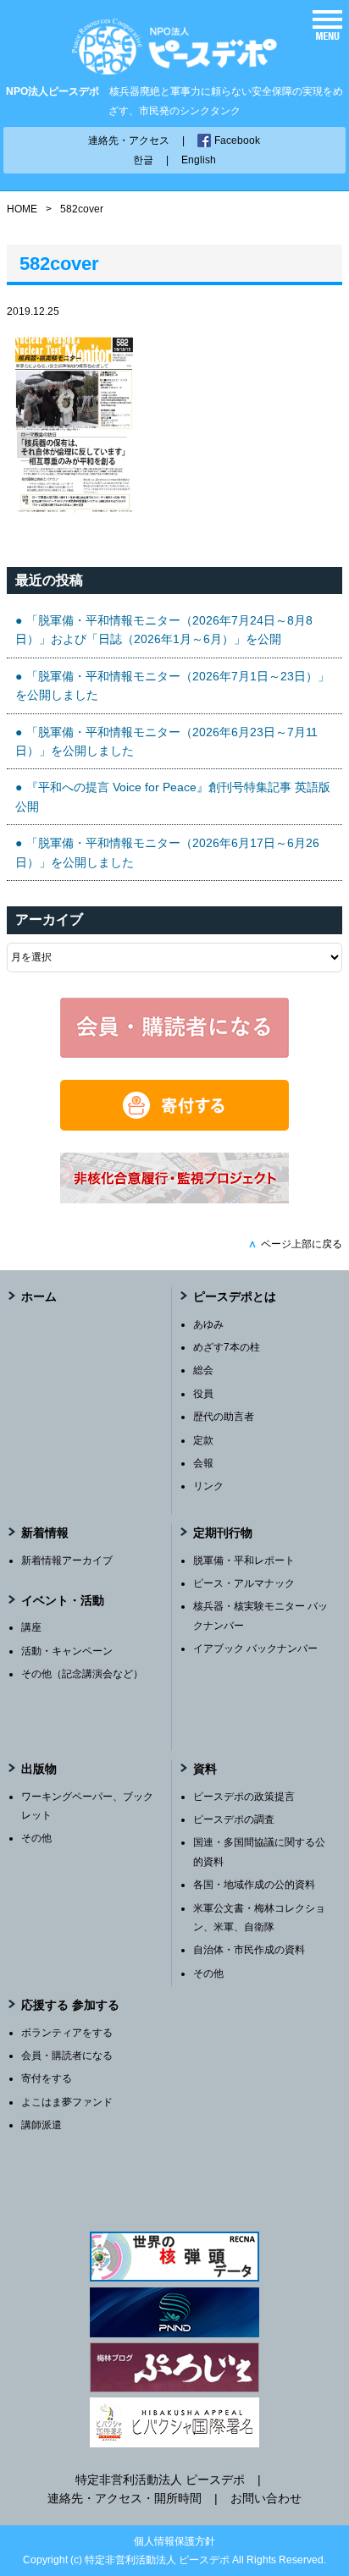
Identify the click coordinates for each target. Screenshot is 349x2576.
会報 (203, 1463)
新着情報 (45, 1533)
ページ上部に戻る (295, 1244)
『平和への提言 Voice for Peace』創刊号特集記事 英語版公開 (173, 796)
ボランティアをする (67, 2033)
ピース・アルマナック (244, 1583)
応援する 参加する (70, 2005)
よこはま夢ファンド (67, 2102)
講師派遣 (42, 2125)
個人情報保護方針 (174, 2541)
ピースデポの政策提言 (244, 1797)
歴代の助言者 (224, 1417)
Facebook (237, 140)
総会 (203, 1370)
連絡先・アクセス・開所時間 (125, 2498)
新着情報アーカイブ (67, 1560)
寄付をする (47, 2078)
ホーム (39, 1296)
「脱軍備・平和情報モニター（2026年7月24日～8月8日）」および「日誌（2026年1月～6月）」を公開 (164, 630)
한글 (143, 160)
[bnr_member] (174, 1054)
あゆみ (208, 1324)
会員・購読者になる (67, 2056)
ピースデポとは (235, 1296)
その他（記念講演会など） (82, 1674)
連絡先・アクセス (129, 140)
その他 (36, 1838)
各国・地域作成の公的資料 (254, 1885)
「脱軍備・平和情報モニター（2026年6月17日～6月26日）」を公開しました (167, 852)
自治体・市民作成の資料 (249, 1950)
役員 (203, 1394)
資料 (205, 1769)
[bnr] (174, 1199)
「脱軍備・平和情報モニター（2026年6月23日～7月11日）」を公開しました (166, 741)
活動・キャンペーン (67, 1651)
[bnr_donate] (174, 1126)
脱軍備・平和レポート (244, 1560)
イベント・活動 (63, 1600)
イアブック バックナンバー (255, 1649)
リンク (208, 1486)
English (199, 160)
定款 (203, 1440)
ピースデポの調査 (234, 1819)
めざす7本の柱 (227, 1347)
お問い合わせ (266, 2498)
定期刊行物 (223, 1533)
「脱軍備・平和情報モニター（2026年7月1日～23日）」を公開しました (172, 685)
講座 (31, 1627)
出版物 (39, 1769)
